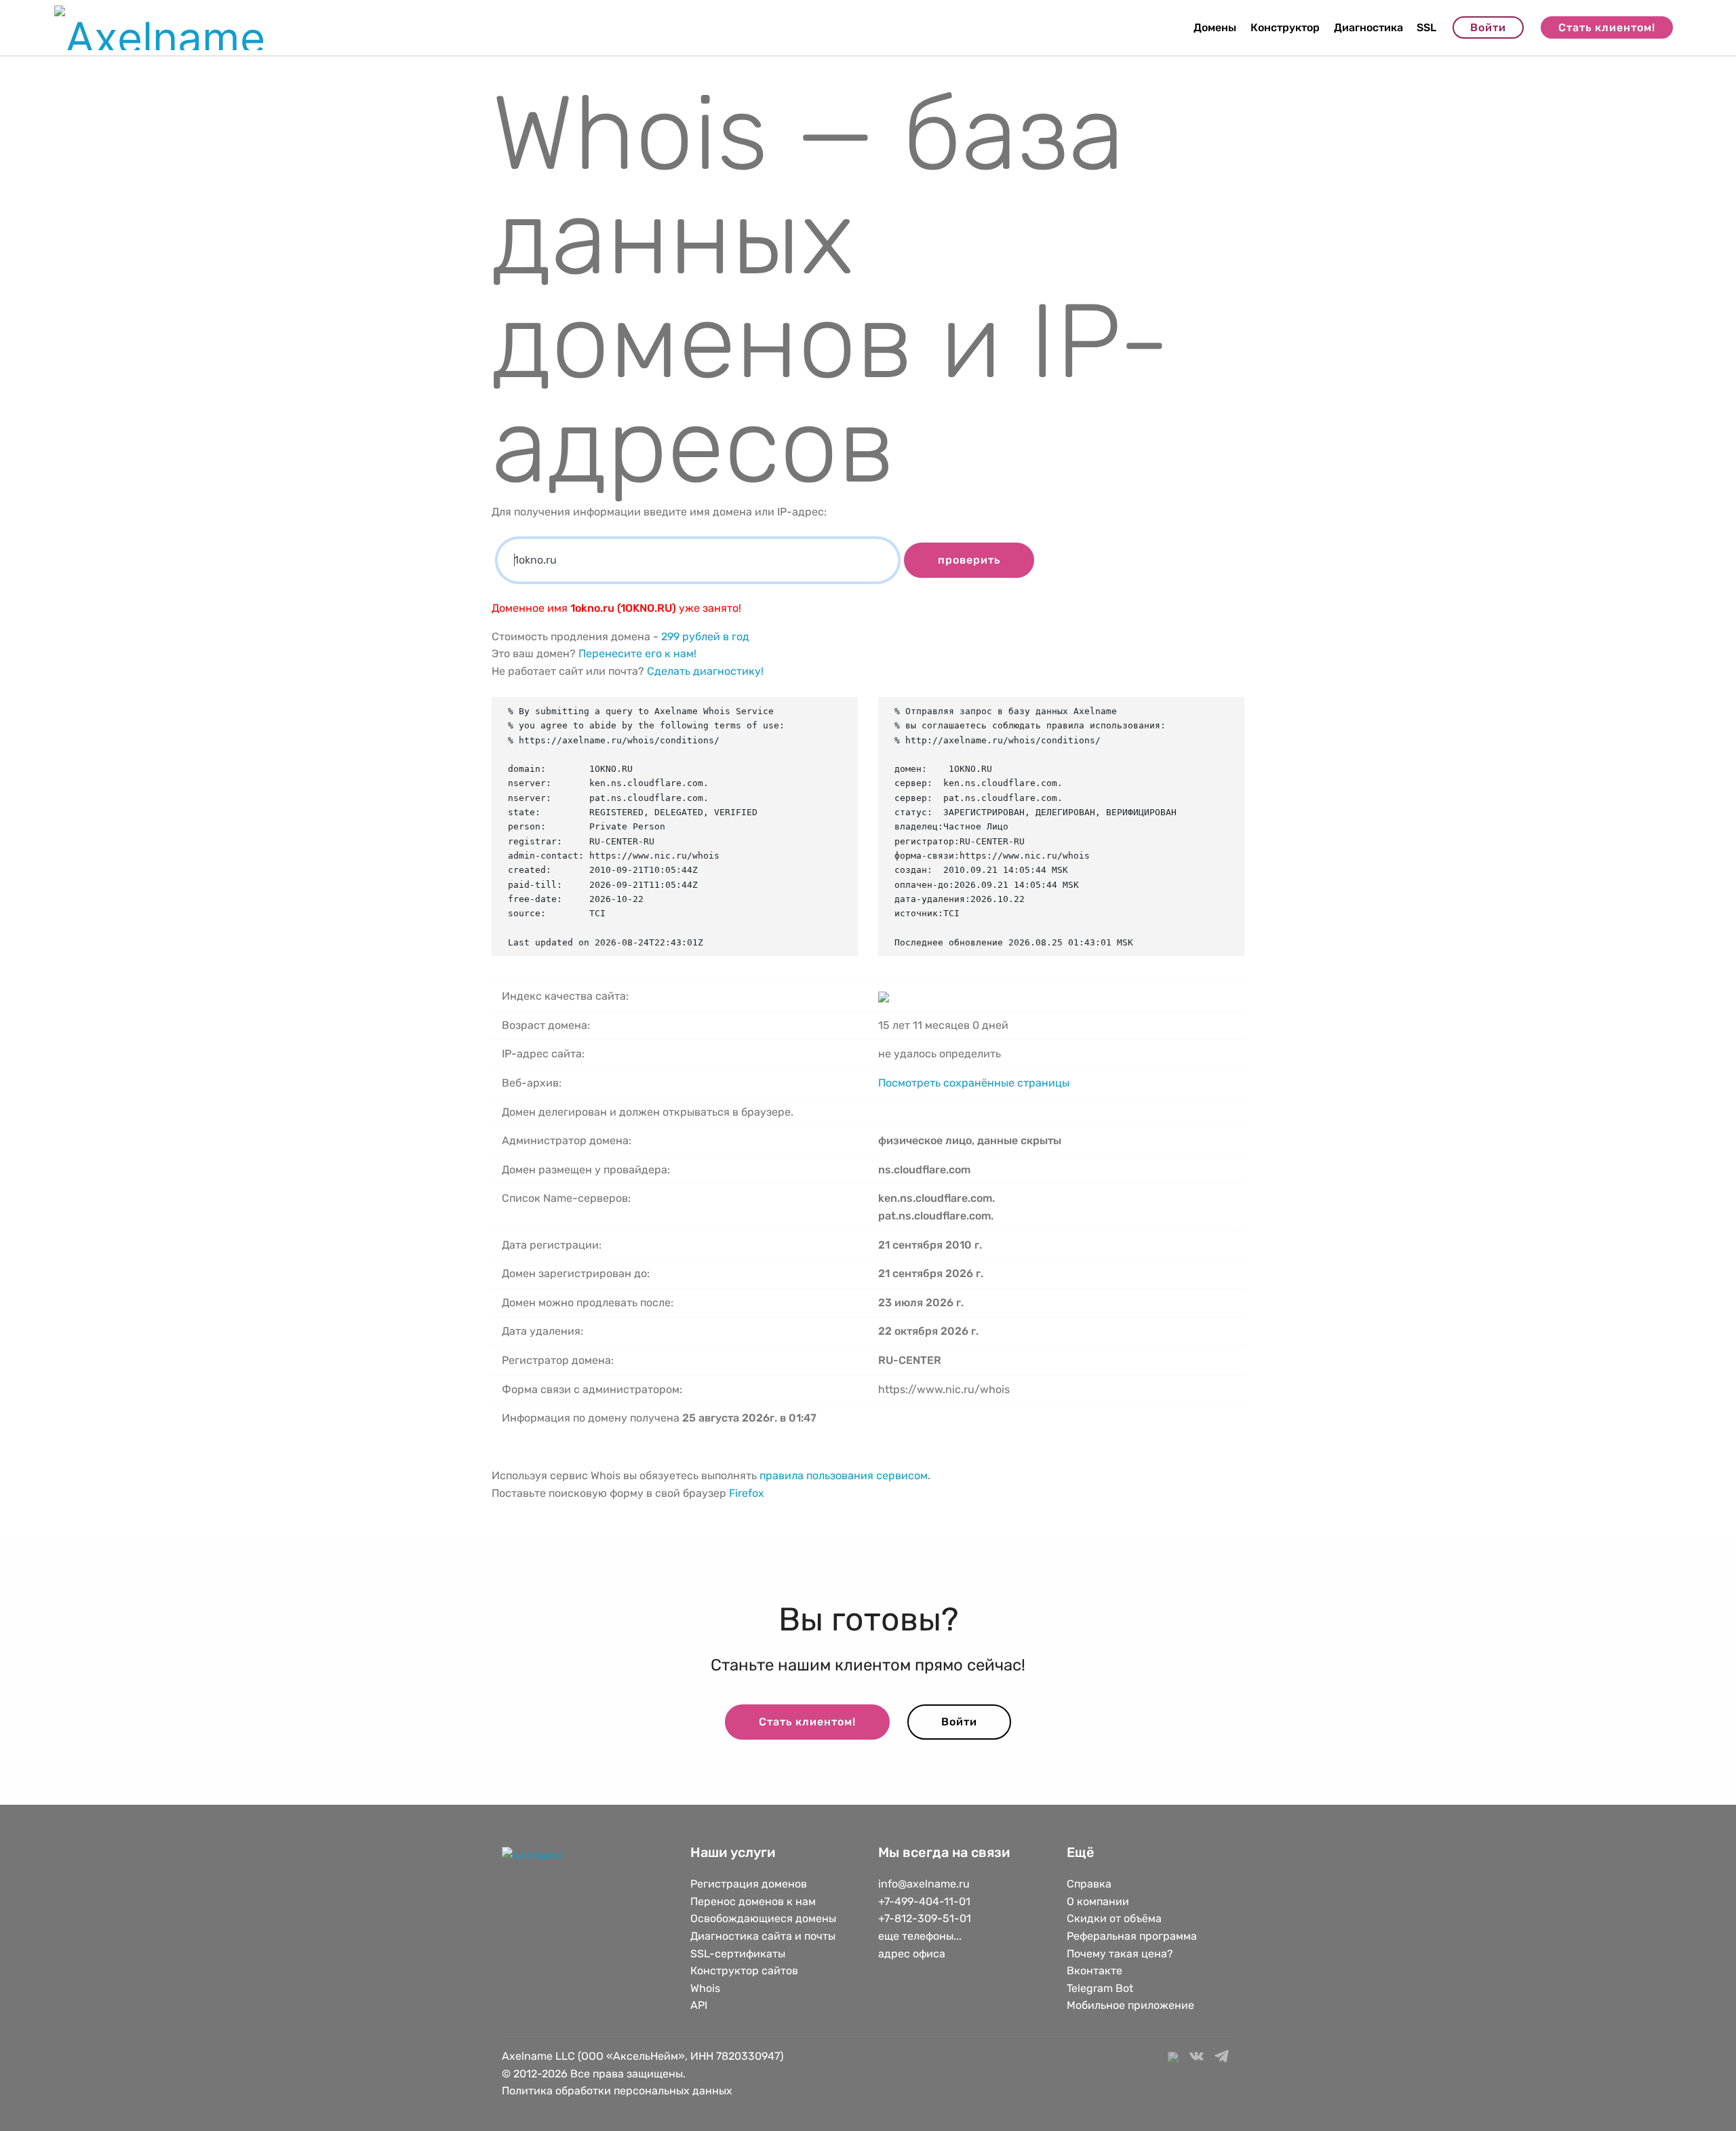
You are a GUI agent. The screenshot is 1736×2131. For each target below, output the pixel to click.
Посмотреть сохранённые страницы (974, 1083)
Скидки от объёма (1114, 1918)
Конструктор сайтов (744, 1971)
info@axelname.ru (924, 1884)
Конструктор (1285, 27)
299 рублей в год (705, 637)
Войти (1488, 27)
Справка (1089, 1884)
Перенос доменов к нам (753, 1901)
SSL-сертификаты (739, 1954)
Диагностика (1368, 27)
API (699, 2005)
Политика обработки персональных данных (617, 2091)
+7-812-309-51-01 (925, 1918)
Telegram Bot (1100, 1988)
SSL (1426, 27)
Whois (705, 1988)
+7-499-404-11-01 (924, 1901)
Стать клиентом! (1607, 27)
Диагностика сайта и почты (763, 1936)
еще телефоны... (920, 1936)
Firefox (747, 1493)
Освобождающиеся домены (763, 1918)
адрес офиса (912, 1954)
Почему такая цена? (1120, 1954)
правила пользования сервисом (844, 1475)
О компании (1098, 1901)
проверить (969, 560)
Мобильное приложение (1130, 2005)
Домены (1215, 27)
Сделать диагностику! (705, 671)
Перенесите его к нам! (637, 653)
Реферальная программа (1132, 1936)
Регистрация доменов (749, 1884)
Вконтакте (1094, 1971)
